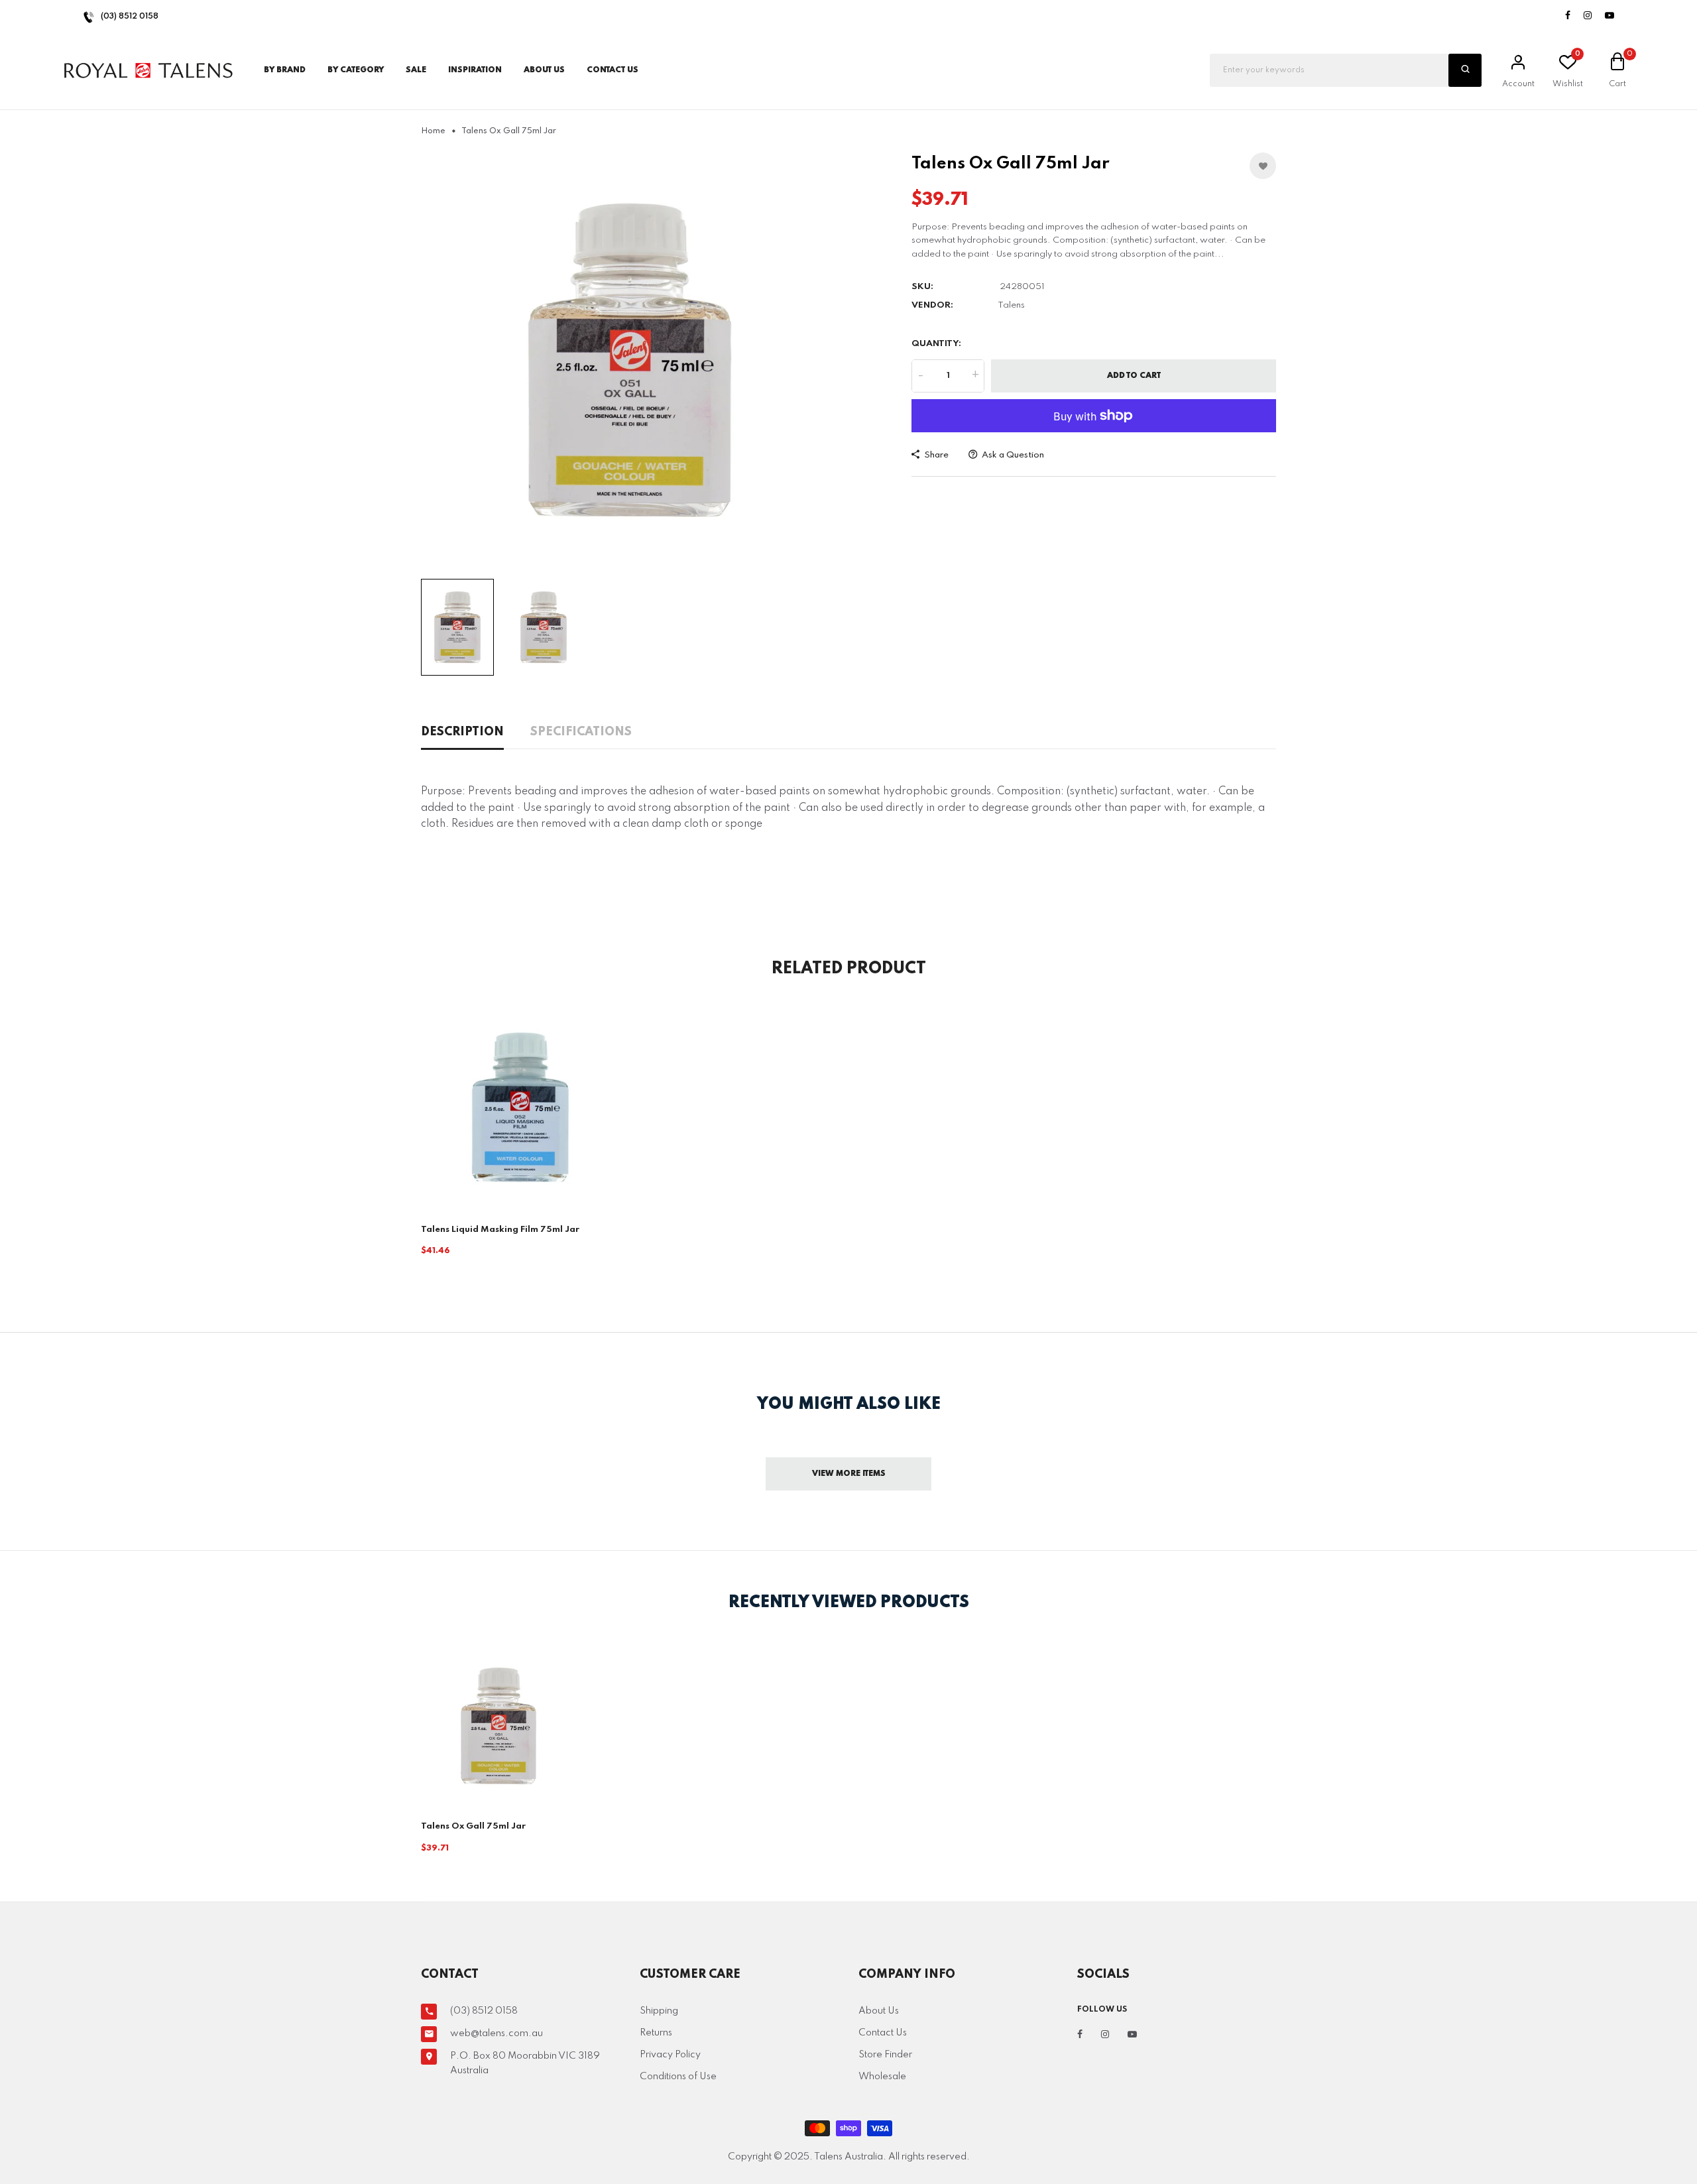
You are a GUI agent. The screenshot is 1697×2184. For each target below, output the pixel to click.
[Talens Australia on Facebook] (1568, 16)
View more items (849, 1474)
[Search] (1465, 70)
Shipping (659, 2011)
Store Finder (885, 2055)
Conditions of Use (678, 2077)
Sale (416, 70)
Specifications (581, 732)
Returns (656, 2033)
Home (433, 131)
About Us (544, 70)
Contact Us (883, 2033)
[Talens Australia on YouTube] (1609, 16)
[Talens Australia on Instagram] (1588, 16)
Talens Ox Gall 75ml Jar (473, 1826)
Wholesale (882, 2077)
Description (462, 732)
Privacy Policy (670, 2055)
